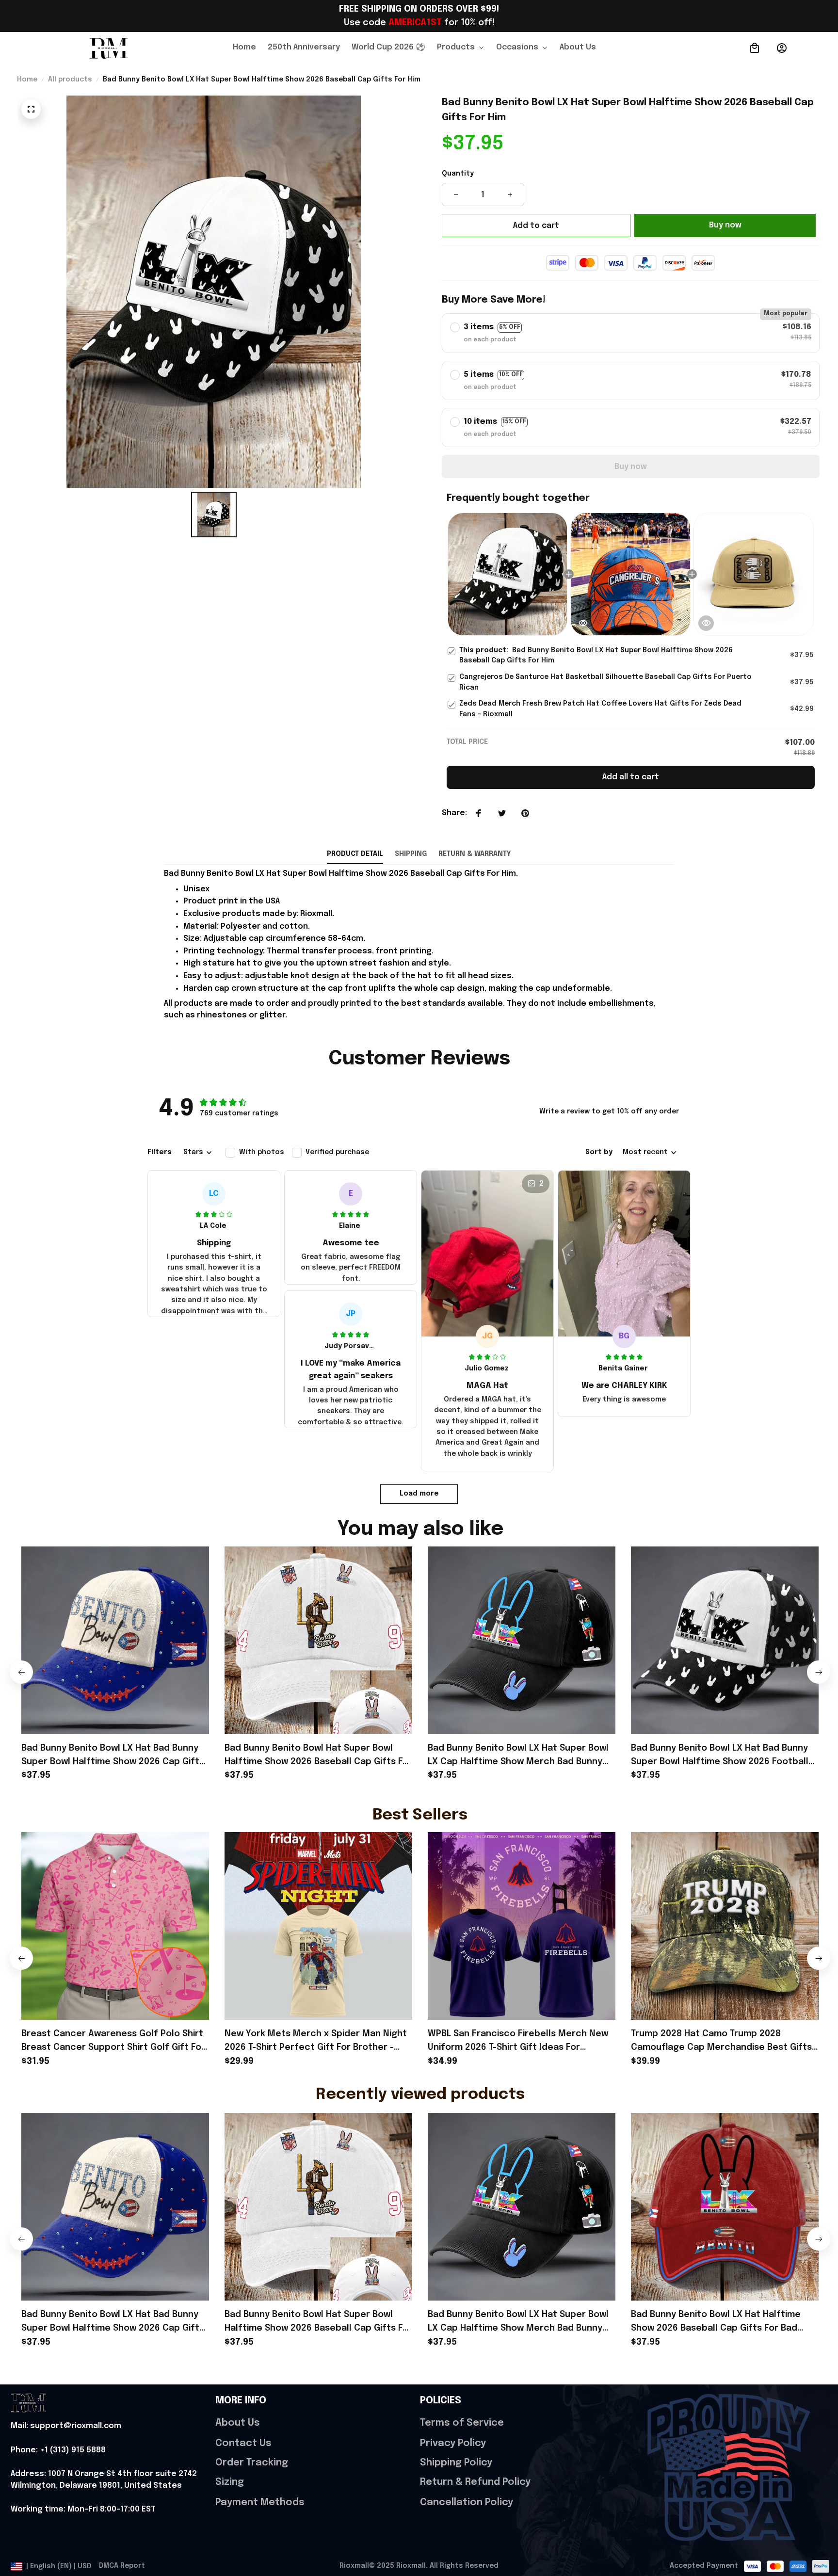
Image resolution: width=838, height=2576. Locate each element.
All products (70, 80)
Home (27, 80)
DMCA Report (122, 2566)
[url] (66, 2426)
